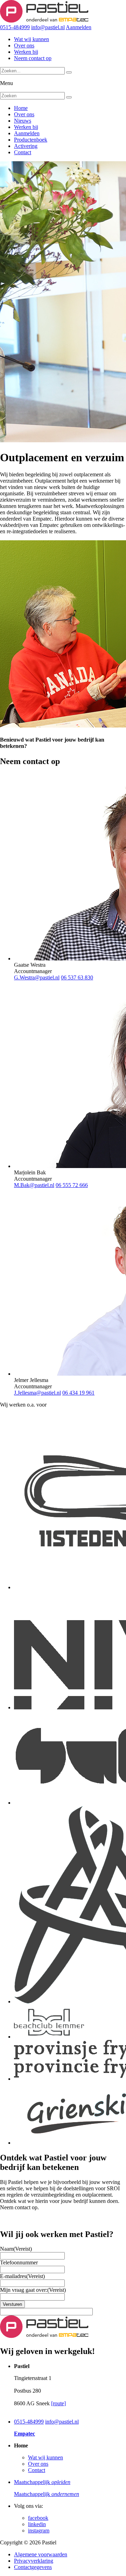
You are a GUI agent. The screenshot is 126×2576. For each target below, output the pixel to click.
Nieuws (23, 121)
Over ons (24, 45)
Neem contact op (33, 58)
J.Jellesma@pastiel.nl (37, 1393)
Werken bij (26, 52)
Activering (26, 146)
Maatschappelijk (42, 2482)
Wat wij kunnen (31, 39)
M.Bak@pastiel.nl (34, 1185)
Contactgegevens (33, 2567)
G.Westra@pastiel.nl (37, 977)
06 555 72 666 (72, 1185)
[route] (58, 2403)
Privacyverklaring (34, 2561)
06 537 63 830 (77, 977)
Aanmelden (79, 27)
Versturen (12, 2304)
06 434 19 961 (78, 1393)
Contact (23, 152)
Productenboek (31, 140)
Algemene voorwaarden (41, 2554)
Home (21, 108)
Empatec (24, 2434)
